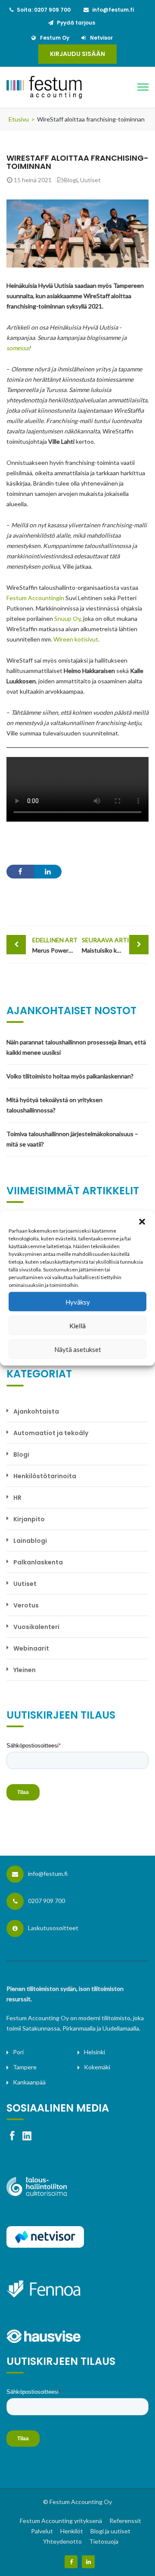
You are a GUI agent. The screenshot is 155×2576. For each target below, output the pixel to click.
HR (17, 1498)
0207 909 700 (46, 1901)
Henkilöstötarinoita (45, 1476)
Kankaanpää (29, 2082)
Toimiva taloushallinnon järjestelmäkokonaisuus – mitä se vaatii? (72, 1139)
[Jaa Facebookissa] (20, 872)
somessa (17, 348)
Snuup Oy (67, 618)
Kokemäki (97, 2067)
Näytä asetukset (78, 1349)
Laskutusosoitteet (53, 1928)
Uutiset (90, 180)
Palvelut (42, 2531)
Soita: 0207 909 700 (44, 10)
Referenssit (125, 2521)
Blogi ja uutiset (110, 2531)
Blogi (71, 180)
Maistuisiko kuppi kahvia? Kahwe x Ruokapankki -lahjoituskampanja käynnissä (115, 945)
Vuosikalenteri (36, 1627)
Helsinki (95, 2052)
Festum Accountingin (35, 598)
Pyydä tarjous (76, 23)
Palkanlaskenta (38, 1562)
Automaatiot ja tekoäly (51, 1433)
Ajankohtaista (36, 1411)
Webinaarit (31, 1648)
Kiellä (77, 1325)
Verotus (26, 1605)
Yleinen (25, 1670)
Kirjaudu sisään (77, 54)
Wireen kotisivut (76, 639)
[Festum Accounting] (60, 87)
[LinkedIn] (88, 2562)
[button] (142, 1221)
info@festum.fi (113, 10)
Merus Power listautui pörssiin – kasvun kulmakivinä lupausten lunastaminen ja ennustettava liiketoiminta (55, 945)
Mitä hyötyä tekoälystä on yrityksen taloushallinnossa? (54, 1105)
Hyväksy (78, 1302)
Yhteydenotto (62, 2541)
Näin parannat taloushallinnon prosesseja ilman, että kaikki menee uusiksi (76, 1047)
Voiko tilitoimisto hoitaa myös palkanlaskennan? (70, 1076)
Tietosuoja (104, 2541)
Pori (18, 2052)
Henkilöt (72, 2531)
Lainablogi (30, 1541)
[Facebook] (71, 2562)
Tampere (25, 2067)
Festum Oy (55, 38)
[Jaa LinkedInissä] (48, 872)
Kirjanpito (29, 1519)
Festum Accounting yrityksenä (61, 2521)
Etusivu (19, 119)
